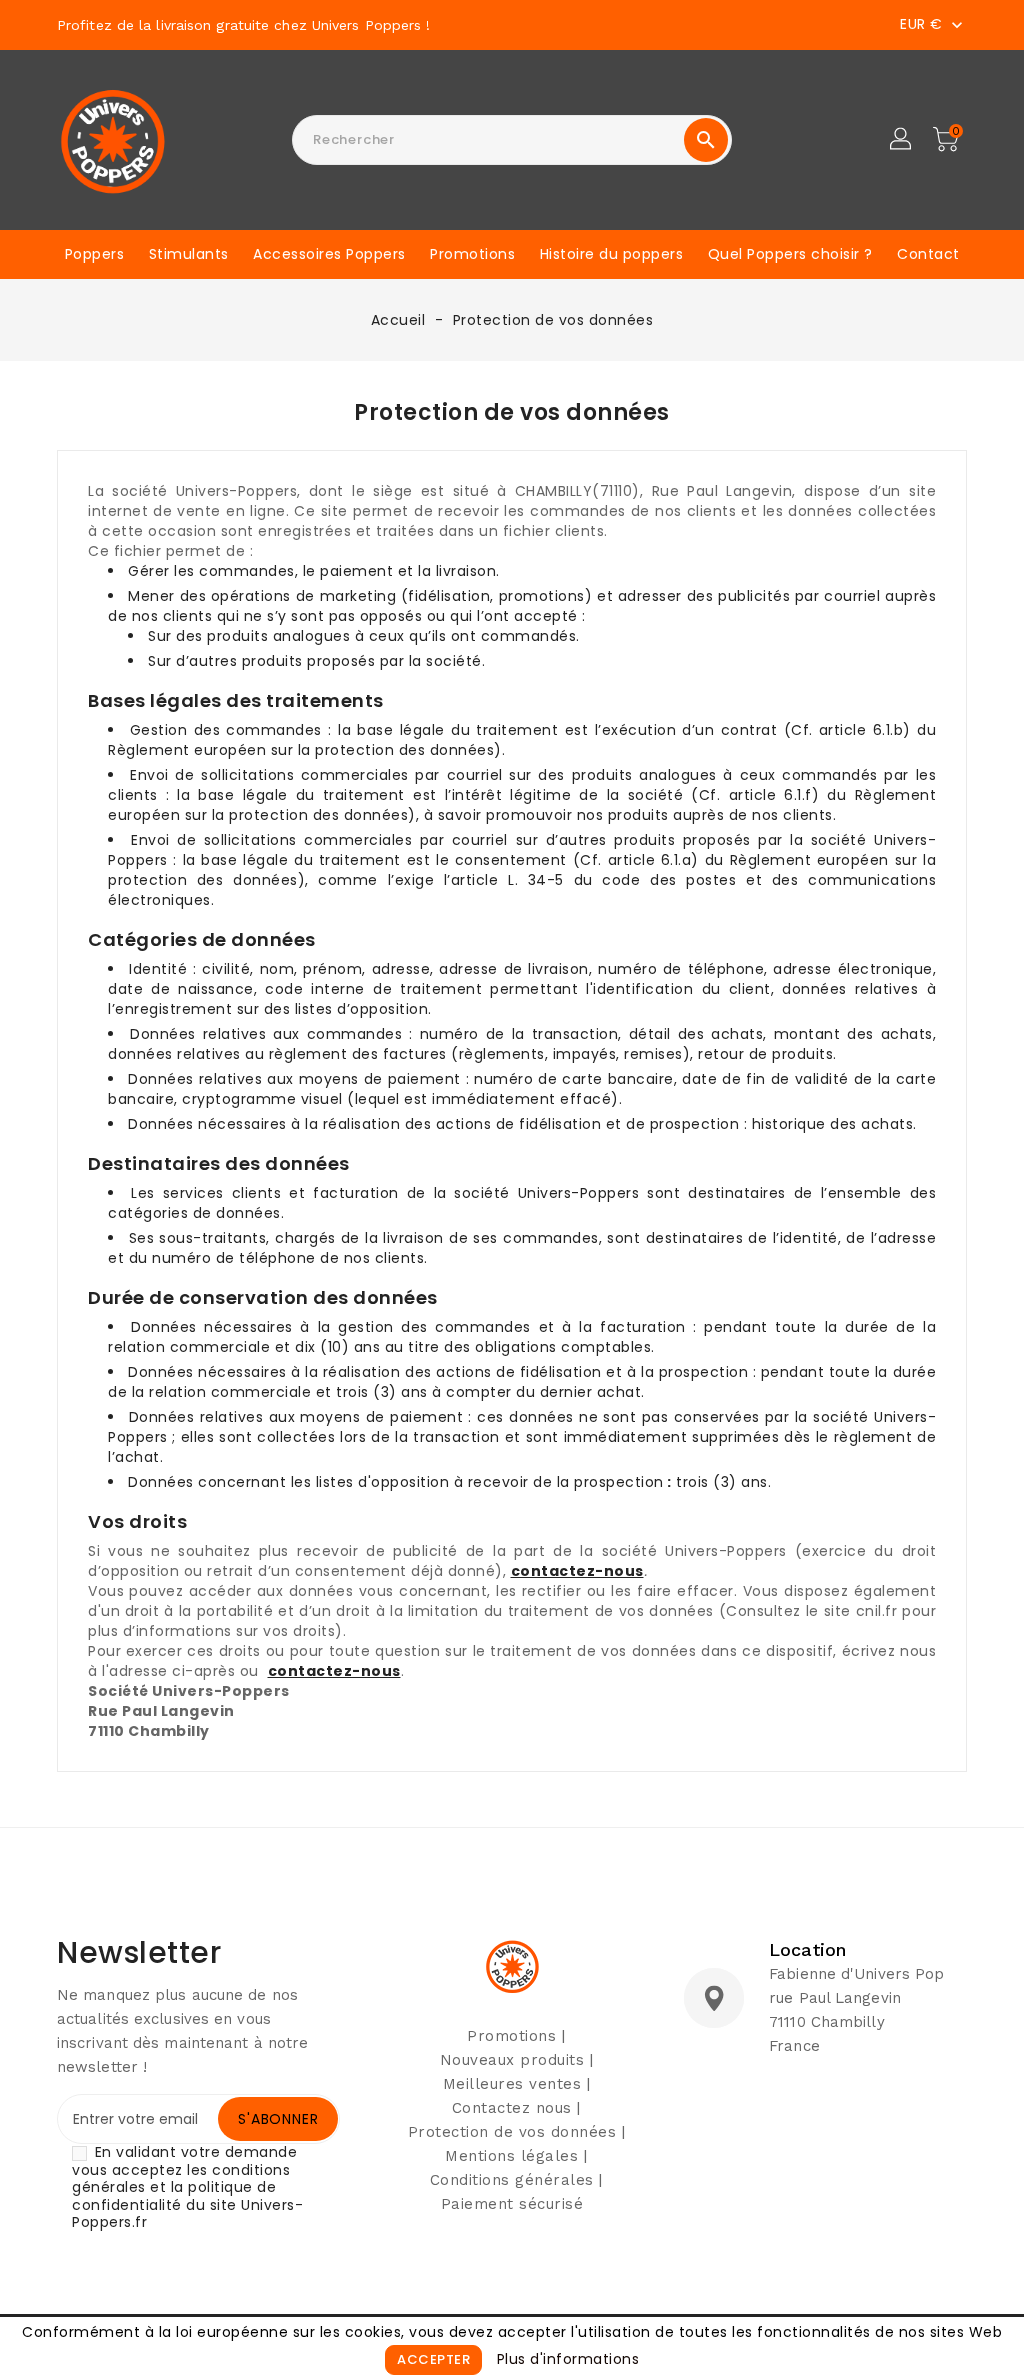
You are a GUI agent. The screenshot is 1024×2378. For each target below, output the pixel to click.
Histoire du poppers (612, 254)
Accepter (433, 2359)
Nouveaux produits (512, 2060)
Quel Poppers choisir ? (790, 254)
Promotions (472, 254)
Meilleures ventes (512, 2084)
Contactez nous (512, 2108)
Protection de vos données (512, 2132)
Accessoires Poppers (329, 254)
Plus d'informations (568, 2359)
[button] (902, 140)
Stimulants (189, 254)
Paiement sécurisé (512, 2204)
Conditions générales (512, 2180)
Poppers (95, 254)
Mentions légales (511, 2156)
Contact (928, 254)
